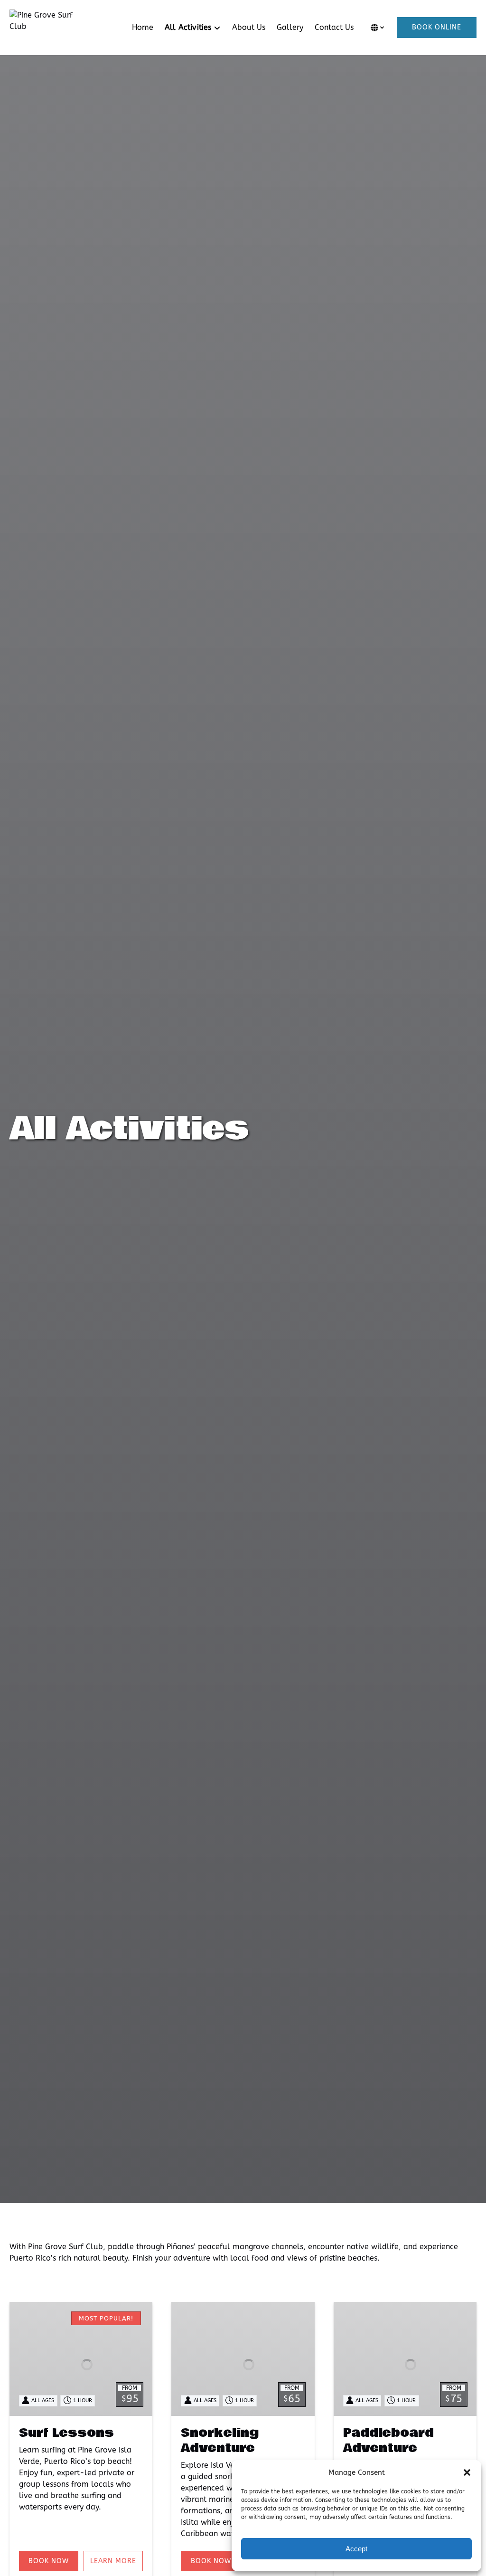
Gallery (290, 27)
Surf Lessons (66, 2433)
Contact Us (334, 27)
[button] (467, 2472)
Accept (356, 2549)
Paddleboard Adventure (388, 2441)
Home (143, 27)
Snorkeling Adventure (220, 2441)
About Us (249, 27)
